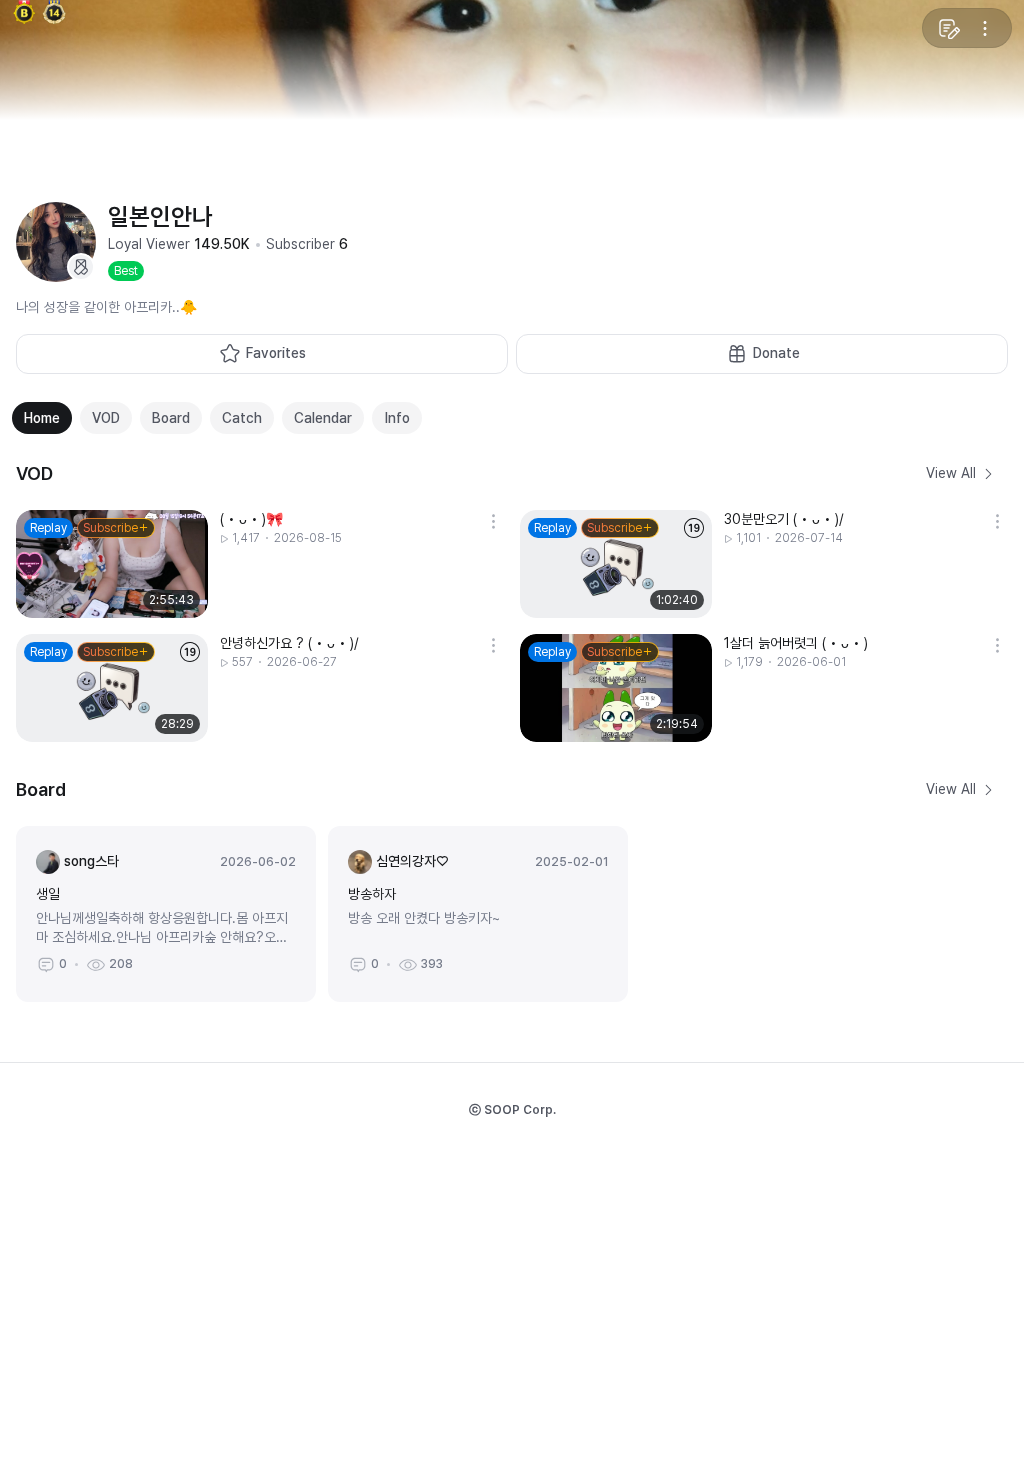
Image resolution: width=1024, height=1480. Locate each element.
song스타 (91, 861)
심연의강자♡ (412, 861)
